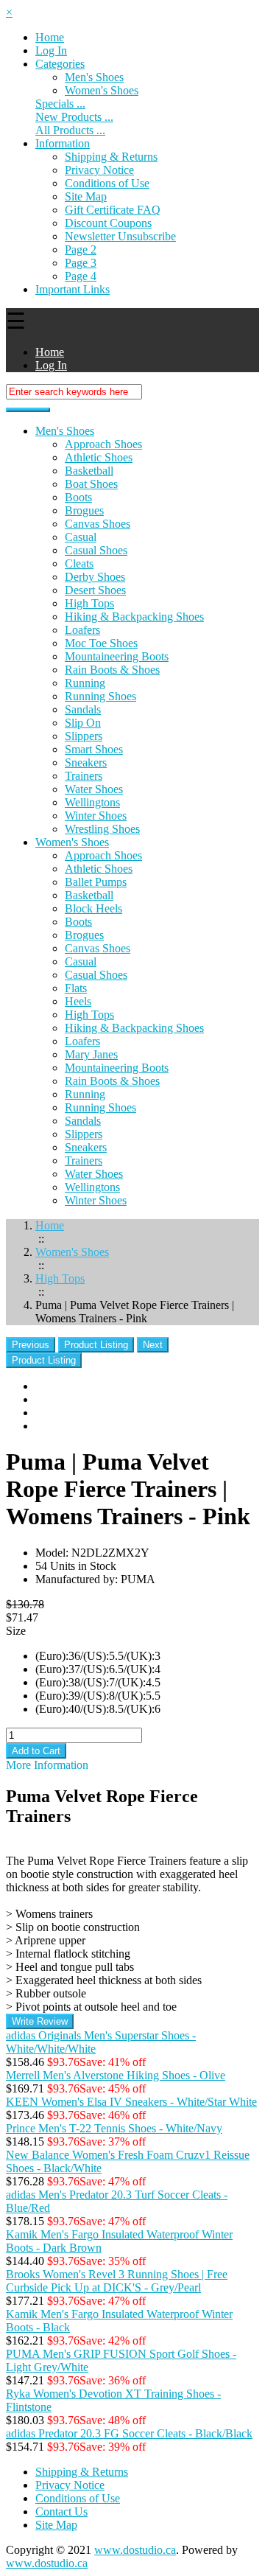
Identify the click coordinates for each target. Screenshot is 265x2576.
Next (153, 1345)
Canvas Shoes (98, 524)
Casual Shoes (96, 550)
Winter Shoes (96, 816)
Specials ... (60, 104)
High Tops (89, 603)
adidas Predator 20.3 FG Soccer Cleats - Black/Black (129, 2433)
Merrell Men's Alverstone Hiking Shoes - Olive (116, 2075)
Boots (78, 497)
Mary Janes (91, 1054)
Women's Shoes (72, 842)
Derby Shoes (95, 577)
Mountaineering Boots (117, 656)
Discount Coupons (108, 223)
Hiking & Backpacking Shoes (134, 617)
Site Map (86, 196)
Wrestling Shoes (102, 829)
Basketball (89, 471)
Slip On (83, 723)
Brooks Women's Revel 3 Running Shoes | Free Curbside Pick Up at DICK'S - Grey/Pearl (117, 2281)
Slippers (84, 736)
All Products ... (70, 130)
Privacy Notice (99, 170)
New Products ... (74, 117)
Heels (78, 1001)
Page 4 (81, 276)
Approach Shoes (103, 444)
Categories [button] (60, 64)
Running (85, 683)
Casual (81, 537)
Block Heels (93, 908)
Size (16, 1631)
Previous (31, 1345)
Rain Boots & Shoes (112, 670)
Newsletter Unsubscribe (120, 236)
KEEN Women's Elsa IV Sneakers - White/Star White (131, 2102)
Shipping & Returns (111, 157)
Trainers (84, 776)
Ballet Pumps (96, 882)
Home (50, 37)
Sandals (83, 709)
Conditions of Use (107, 183)
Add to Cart (36, 1751)
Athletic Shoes (99, 457)
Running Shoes (100, 696)
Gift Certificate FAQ (113, 210)
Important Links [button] (73, 289)
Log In (51, 50)
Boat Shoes (91, 484)
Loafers (82, 630)
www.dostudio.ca (135, 2550)
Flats (76, 988)
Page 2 (81, 249)
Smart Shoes (94, 749)
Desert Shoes (95, 590)
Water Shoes (94, 789)
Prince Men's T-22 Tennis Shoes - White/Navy (114, 2128)
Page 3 (81, 263)
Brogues (84, 510)
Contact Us (61, 2512)
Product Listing (96, 1345)
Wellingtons (92, 802)
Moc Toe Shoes (101, 643)
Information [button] (63, 143)
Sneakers (86, 762)
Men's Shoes (94, 77)
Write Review (40, 2021)
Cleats (79, 563)
